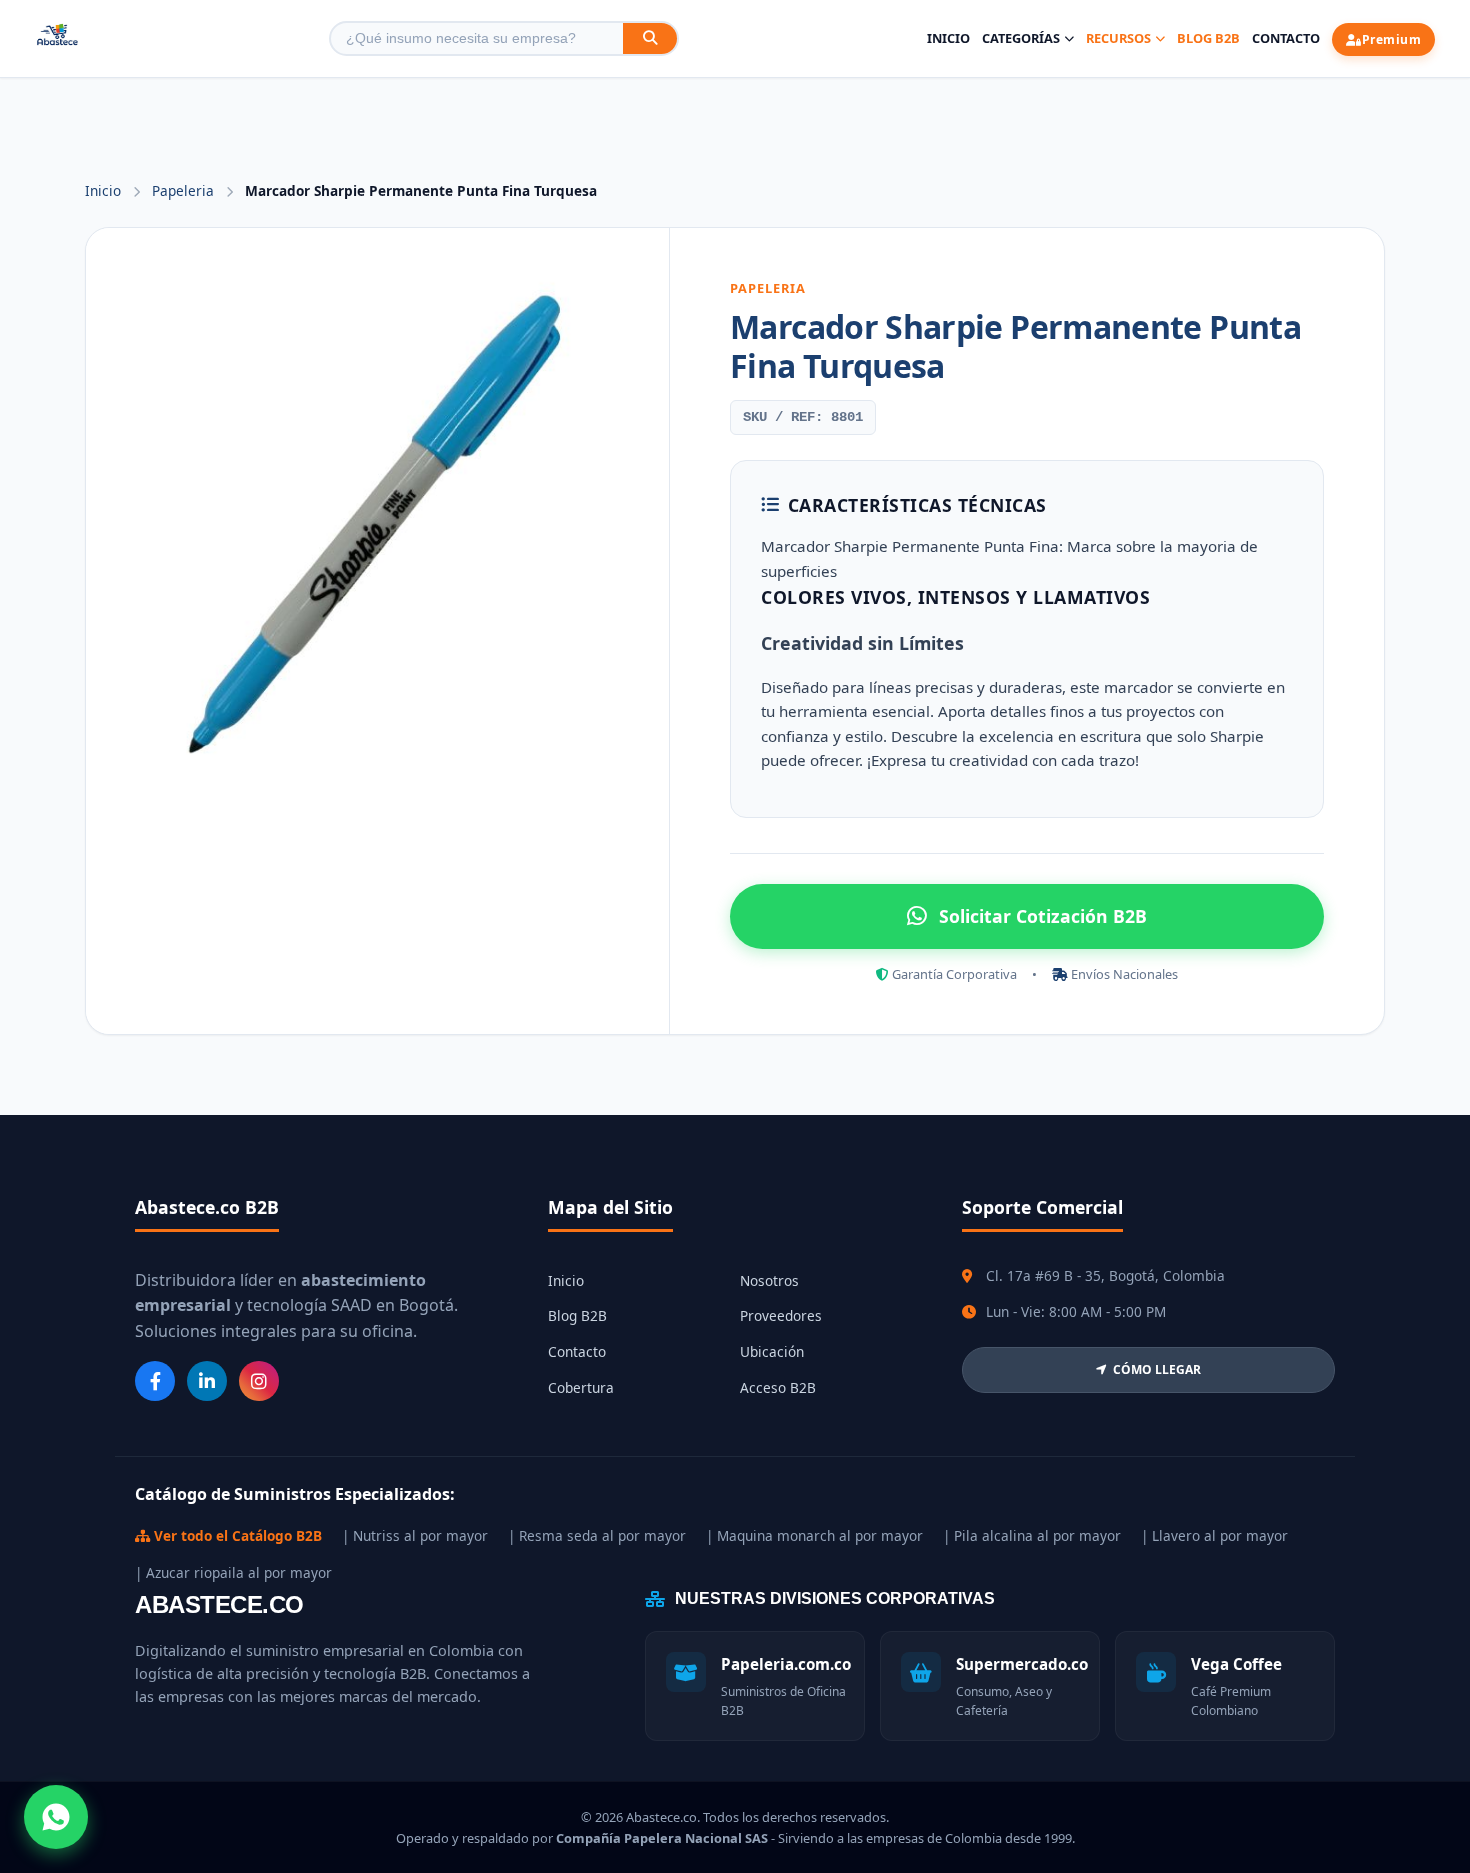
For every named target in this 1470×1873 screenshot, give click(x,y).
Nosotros (769, 1280)
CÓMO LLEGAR (1157, 1369)
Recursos (1118, 38)
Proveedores (781, 1315)
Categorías (1021, 38)
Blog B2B (1208, 38)
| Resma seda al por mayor (597, 1535)
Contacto (1286, 38)
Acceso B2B (778, 1387)
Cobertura (581, 1387)
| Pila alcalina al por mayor (1032, 1535)
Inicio (948, 38)
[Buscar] (650, 38)
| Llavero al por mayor (1214, 1535)
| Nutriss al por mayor (415, 1535)
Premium (1392, 39)
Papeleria (185, 190)
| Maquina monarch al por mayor (814, 1535)
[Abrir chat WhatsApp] (56, 1817)
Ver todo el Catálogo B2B (236, 1535)
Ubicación (772, 1351)
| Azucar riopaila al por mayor (233, 1572)
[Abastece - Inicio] (57, 38)
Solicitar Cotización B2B (1043, 916)
